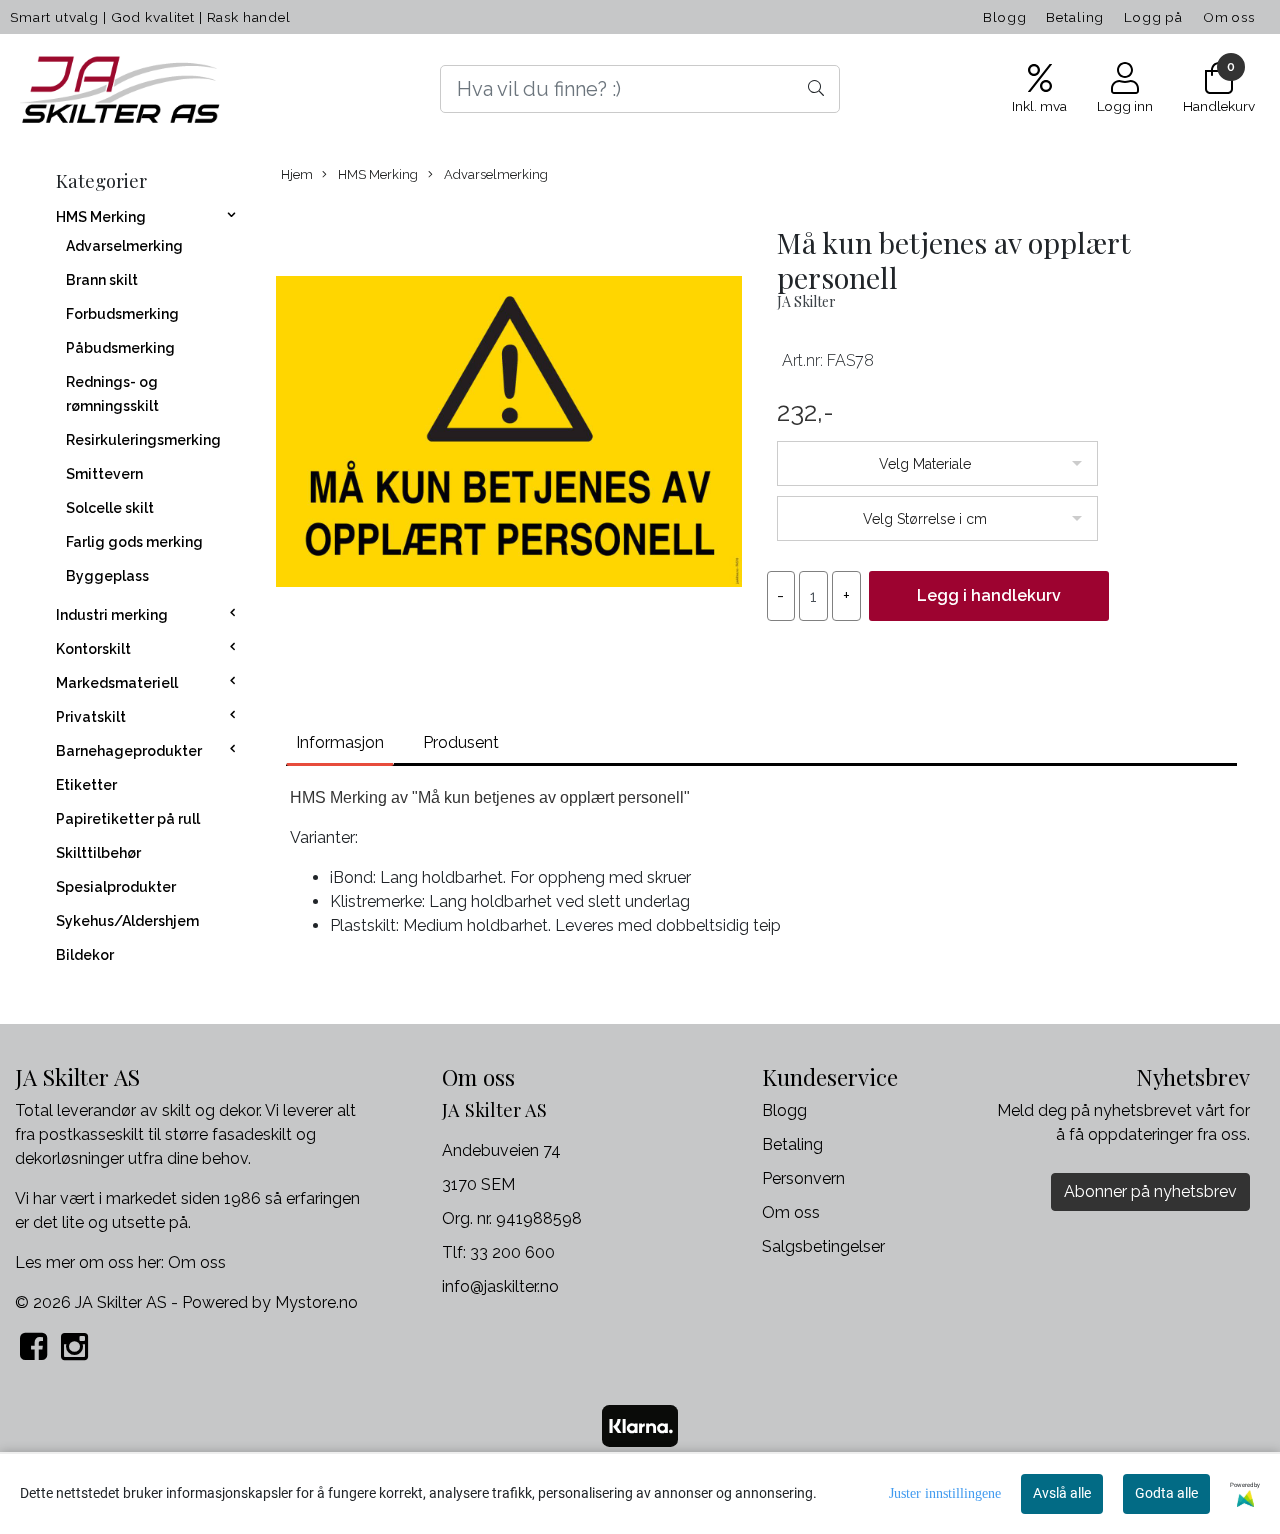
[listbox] (937, 463)
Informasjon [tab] (340, 742)
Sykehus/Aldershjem (127, 921)
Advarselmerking (124, 246)
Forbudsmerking (122, 314)
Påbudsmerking (120, 348)
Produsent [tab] (461, 742)
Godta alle (1166, 1493)
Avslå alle (1062, 1493)
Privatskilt (91, 717)
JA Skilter (806, 301)
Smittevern (104, 474)
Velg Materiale (925, 464)
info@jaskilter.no (500, 1286)
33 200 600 (512, 1252)
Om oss (1229, 17)
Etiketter (86, 785)
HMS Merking (101, 217)
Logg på (1153, 17)
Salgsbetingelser (823, 1246)
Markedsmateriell (117, 683)
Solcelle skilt (110, 508)
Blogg (1004, 17)
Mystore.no (316, 1302)
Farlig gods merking (134, 542)
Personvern (803, 1178)
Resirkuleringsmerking (143, 440)
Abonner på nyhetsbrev (1150, 1191)
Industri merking (112, 615)
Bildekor (85, 955)
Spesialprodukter (116, 887)
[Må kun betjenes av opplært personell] (509, 435)
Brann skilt (102, 280)
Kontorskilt (93, 649)
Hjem (297, 174)
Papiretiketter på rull (128, 819)
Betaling (1075, 17)
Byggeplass (107, 576)
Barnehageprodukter (129, 751)
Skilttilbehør (98, 853)
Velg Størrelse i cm (925, 519)
